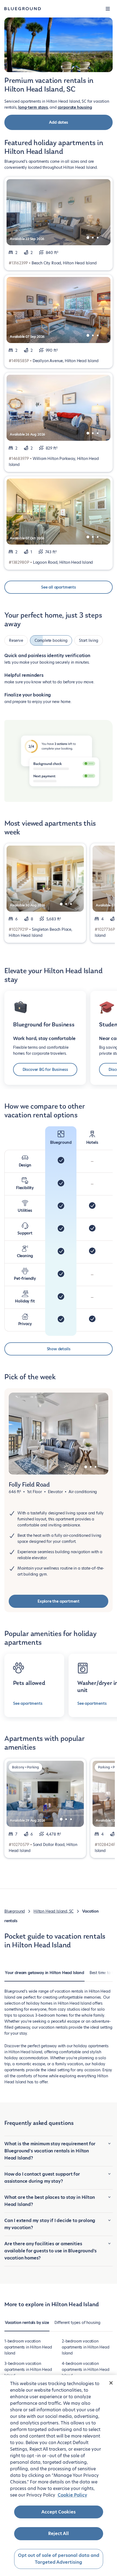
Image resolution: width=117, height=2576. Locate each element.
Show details (59, 1349)
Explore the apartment (59, 1601)
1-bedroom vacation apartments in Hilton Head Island (28, 2347)
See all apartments (59, 587)
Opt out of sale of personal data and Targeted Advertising (59, 2559)
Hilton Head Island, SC (53, 1911)
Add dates (58, 122)
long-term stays (33, 107)
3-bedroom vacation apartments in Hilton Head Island (28, 2370)
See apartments (28, 1703)
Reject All (59, 2534)
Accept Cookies (59, 2512)
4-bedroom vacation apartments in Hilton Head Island (86, 2370)
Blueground (15, 1911)
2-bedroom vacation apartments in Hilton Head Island (86, 2347)
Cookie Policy (72, 2495)
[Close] (111, 2383)
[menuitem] (44, 1975)
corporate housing (75, 107)
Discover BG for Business (45, 1070)
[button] (108, 9)
